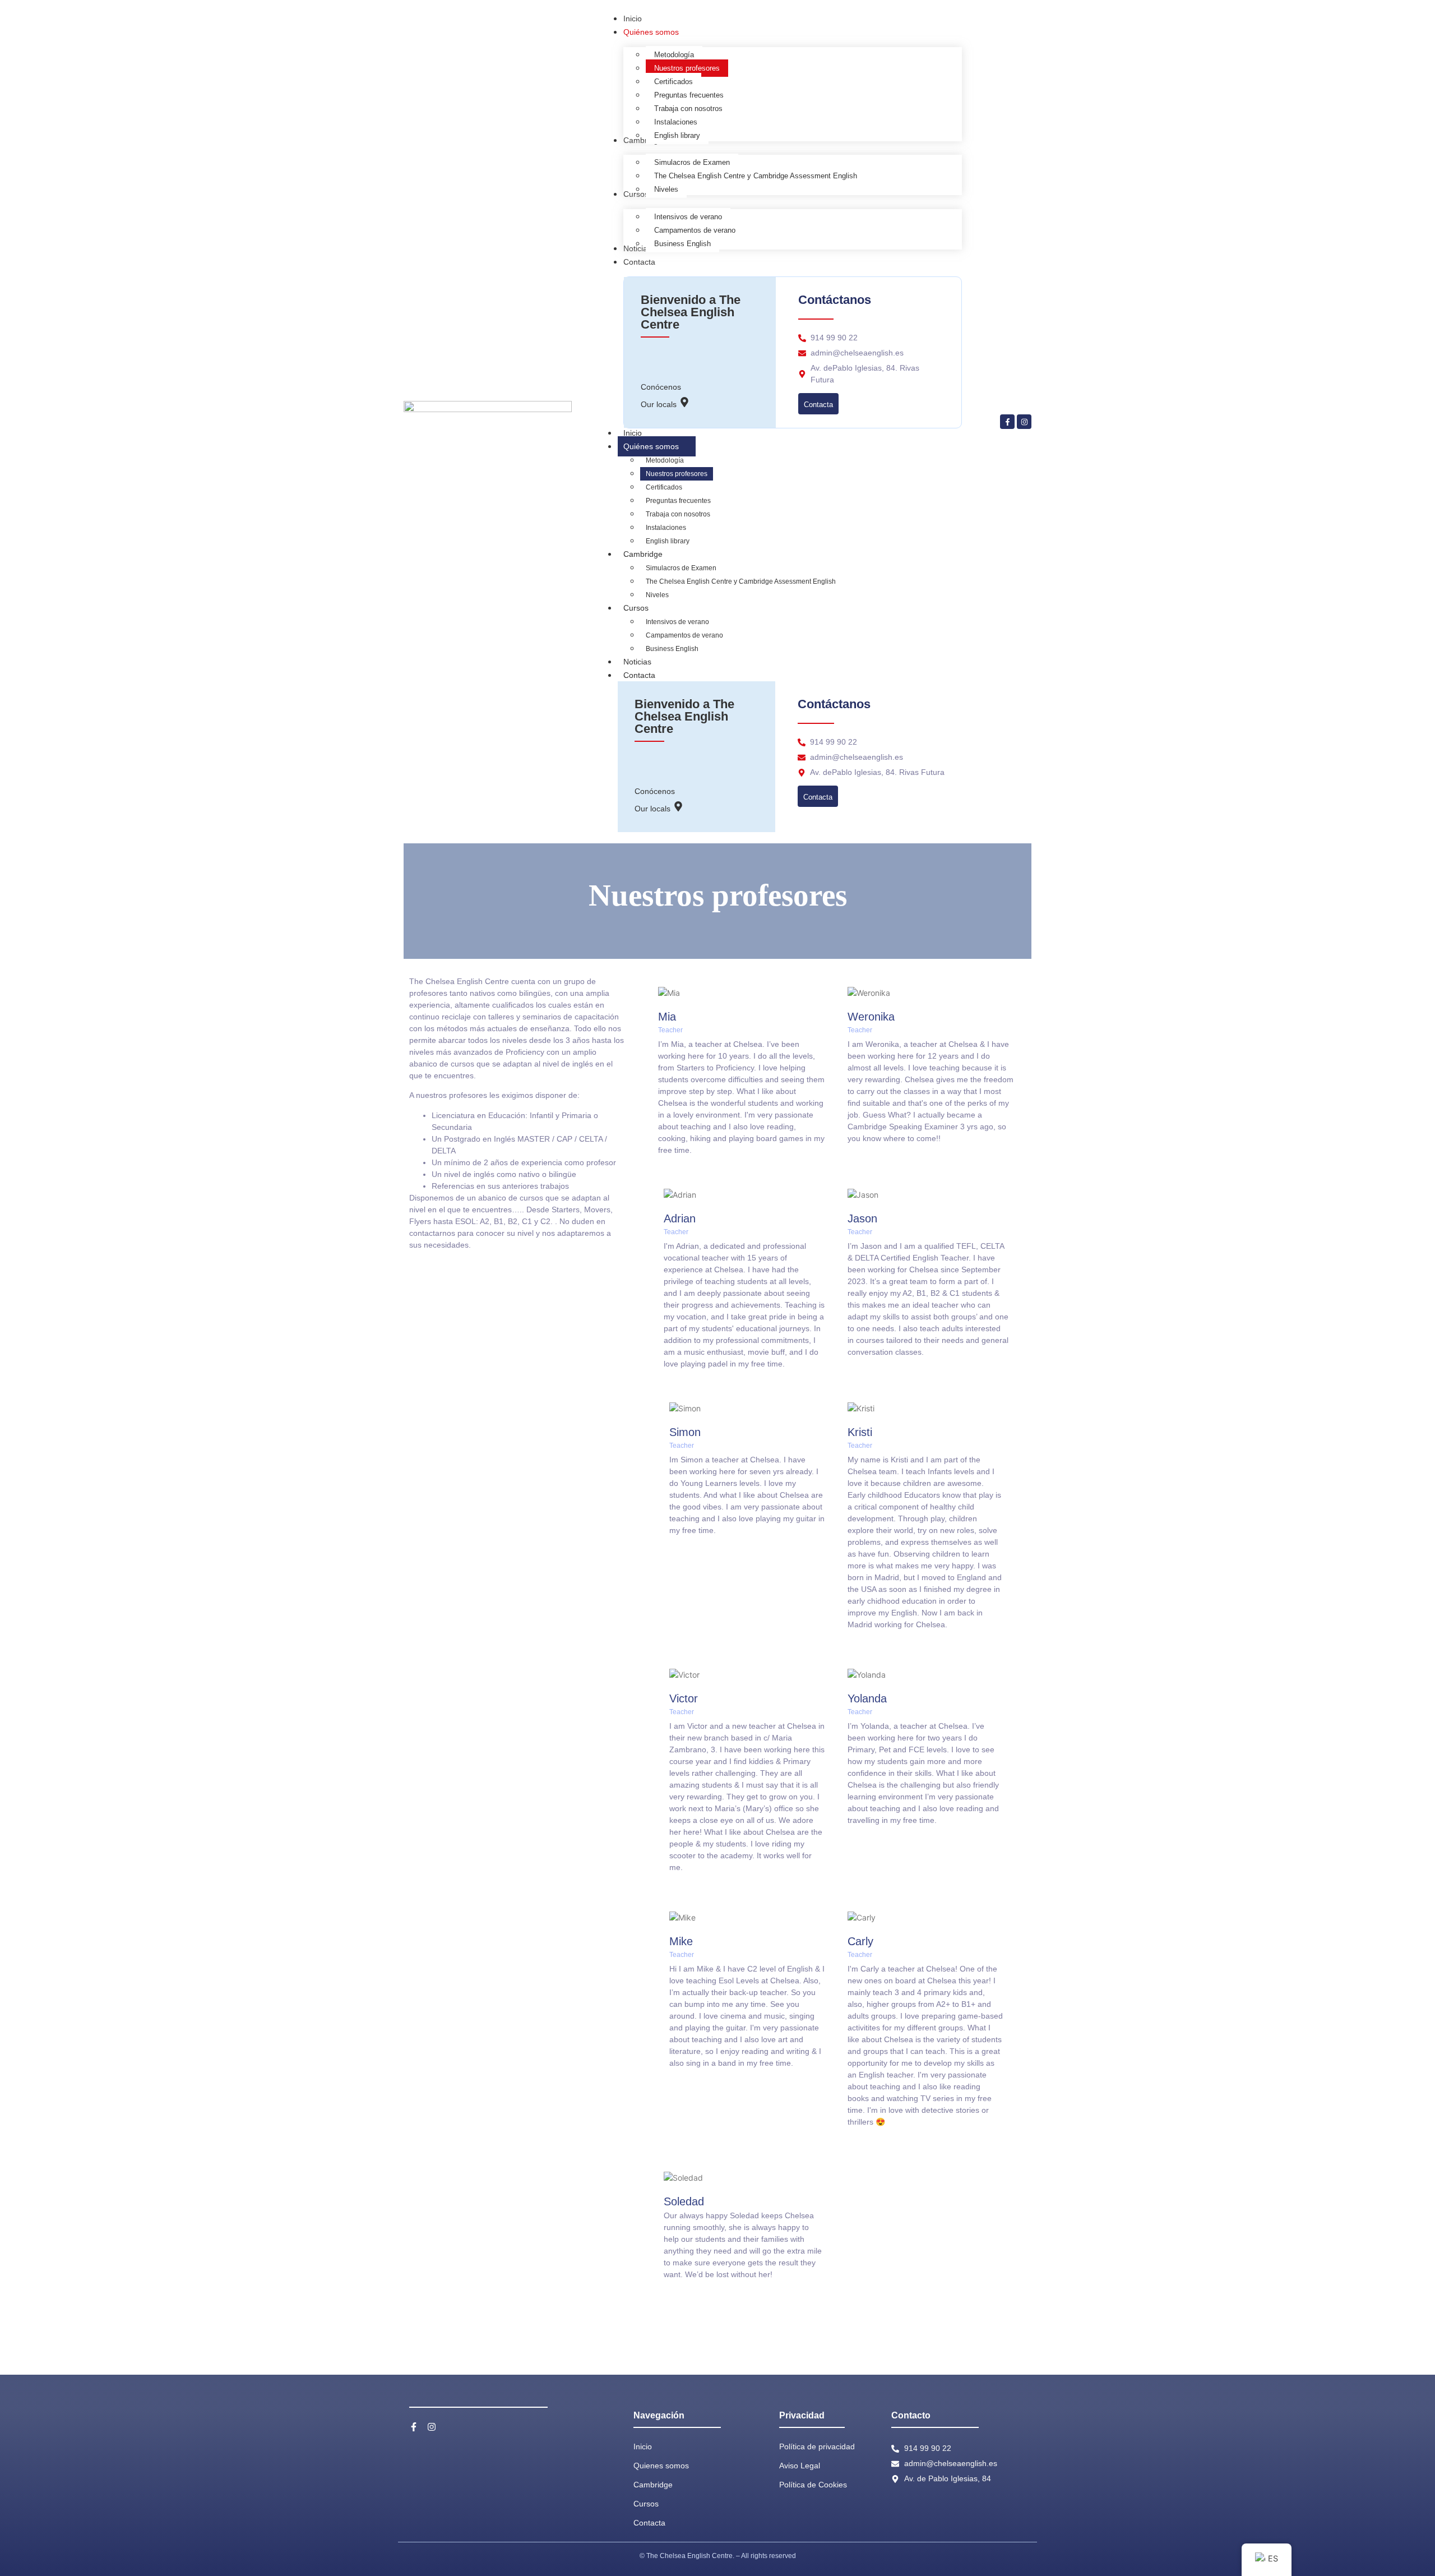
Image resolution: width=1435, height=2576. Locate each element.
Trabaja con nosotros (678, 514)
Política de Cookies (813, 2485)
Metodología (665, 460)
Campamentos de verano (684, 635)
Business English (672, 649)
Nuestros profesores (677, 474)
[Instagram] (1024, 422)
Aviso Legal (800, 2466)
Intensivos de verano (677, 622)
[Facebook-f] (1007, 422)
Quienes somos (661, 2466)
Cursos (636, 608)
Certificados (664, 487)
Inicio (633, 433)
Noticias (637, 662)
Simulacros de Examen (681, 568)
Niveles (657, 595)
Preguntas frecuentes (678, 501)
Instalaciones (666, 528)
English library (668, 541)
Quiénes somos (651, 446)
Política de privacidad (817, 2446)
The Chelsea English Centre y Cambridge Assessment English (741, 581)
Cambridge (643, 554)
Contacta (639, 675)
